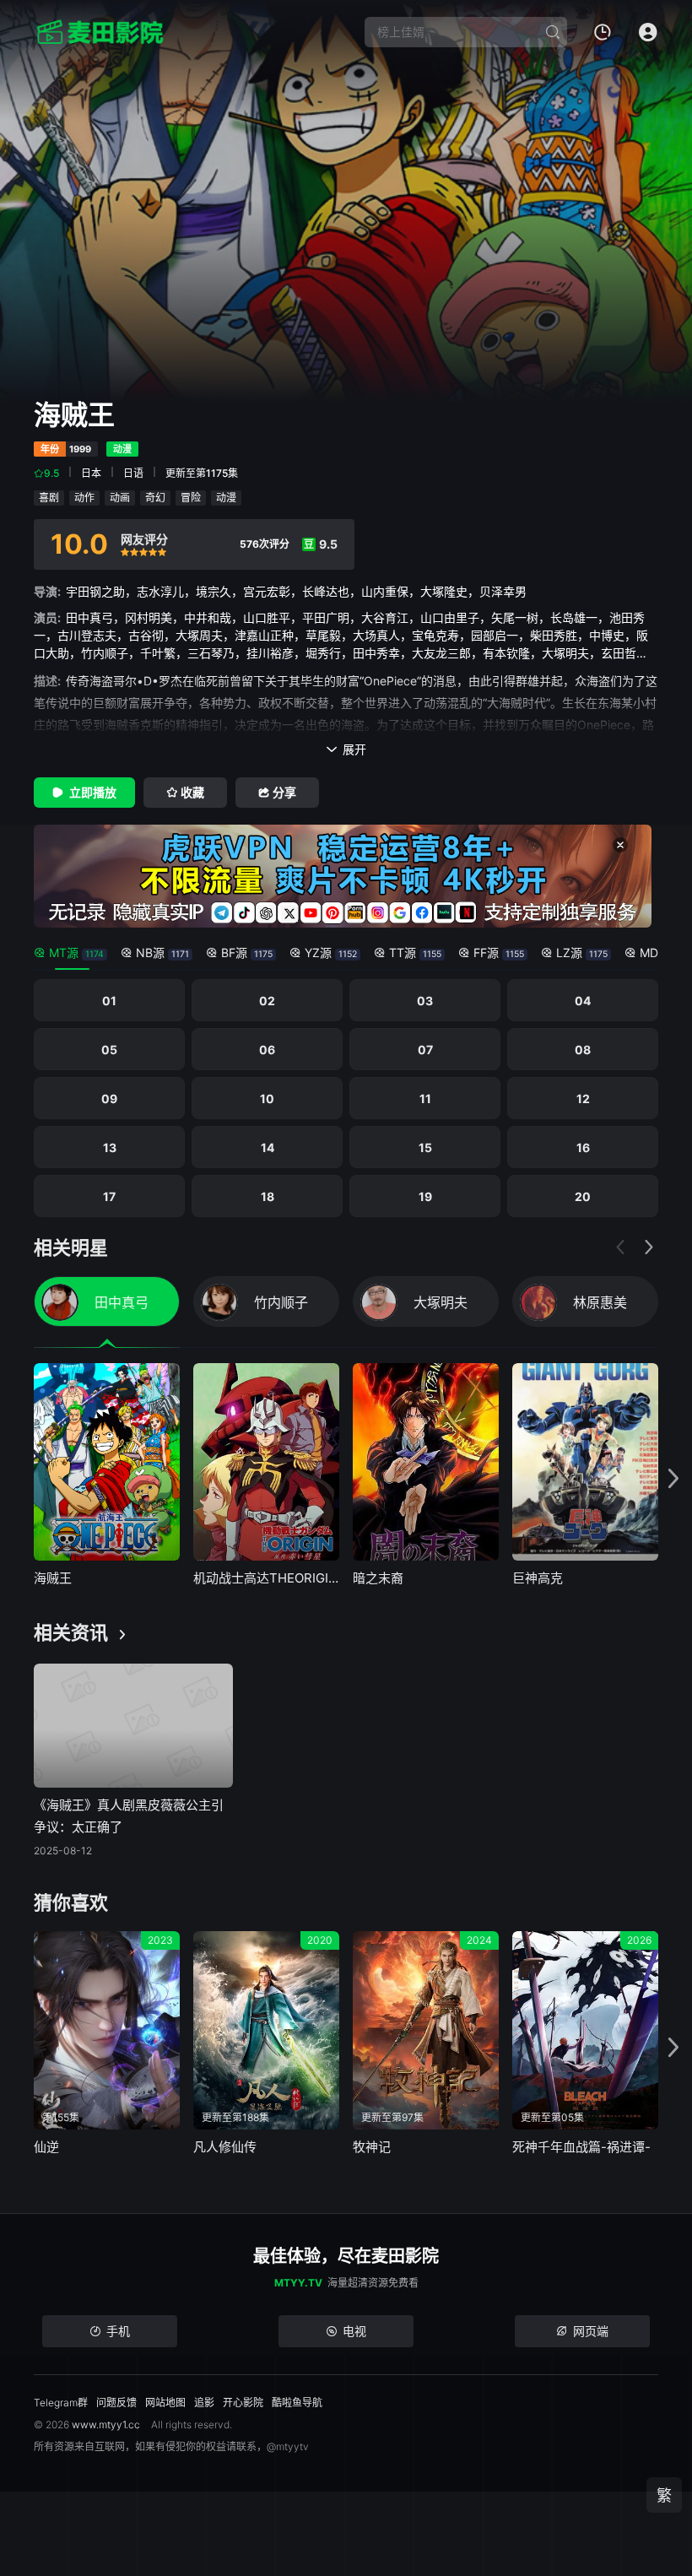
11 (425, 1099)
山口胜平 (267, 617)
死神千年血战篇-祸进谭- (581, 2147)
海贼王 (53, 1578)
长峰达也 (326, 591)
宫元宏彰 (267, 591)
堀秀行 (323, 653)
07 (425, 1050)
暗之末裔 (378, 1578)
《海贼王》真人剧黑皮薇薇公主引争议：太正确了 (129, 1816)
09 (109, 1099)
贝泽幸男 (503, 591)
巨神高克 (538, 1578)
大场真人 (376, 635)
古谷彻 (146, 635)
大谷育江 (385, 617)
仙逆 (46, 2147)
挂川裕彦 (270, 653)
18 (268, 1196)
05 (109, 1050)
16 (583, 1147)
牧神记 (372, 2147)
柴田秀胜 (554, 635)
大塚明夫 (565, 653)
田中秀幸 (376, 653)
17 (109, 1196)
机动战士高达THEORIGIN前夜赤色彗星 (266, 1578)
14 (268, 1147)
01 (109, 1001)
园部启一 (495, 635)
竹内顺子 (105, 653)
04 (583, 1001)
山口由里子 (450, 617)
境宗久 (214, 591)
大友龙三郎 (441, 653)
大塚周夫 (199, 635)
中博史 (607, 635)
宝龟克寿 (435, 635)
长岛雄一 (574, 617)
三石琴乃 (211, 653)
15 (425, 1147)
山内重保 (385, 591)
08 (583, 1050)
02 (267, 1001)
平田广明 (326, 617)
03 (425, 1001)
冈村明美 (149, 617)
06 (267, 1050)
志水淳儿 (160, 591)
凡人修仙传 (225, 2147)
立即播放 (93, 792)
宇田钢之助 (95, 591)
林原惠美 (600, 1302)
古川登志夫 (87, 635)
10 (267, 1099)
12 (583, 1099)
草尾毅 (323, 635)
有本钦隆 (506, 653)
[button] (649, 1247)
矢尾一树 (515, 617)
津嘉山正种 (264, 635)
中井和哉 (208, 617)
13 (110, 1147)
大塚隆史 (444, 591)
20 (583, 1196)
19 (425, 1196)
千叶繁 (158, 653)
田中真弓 (89, 617)
